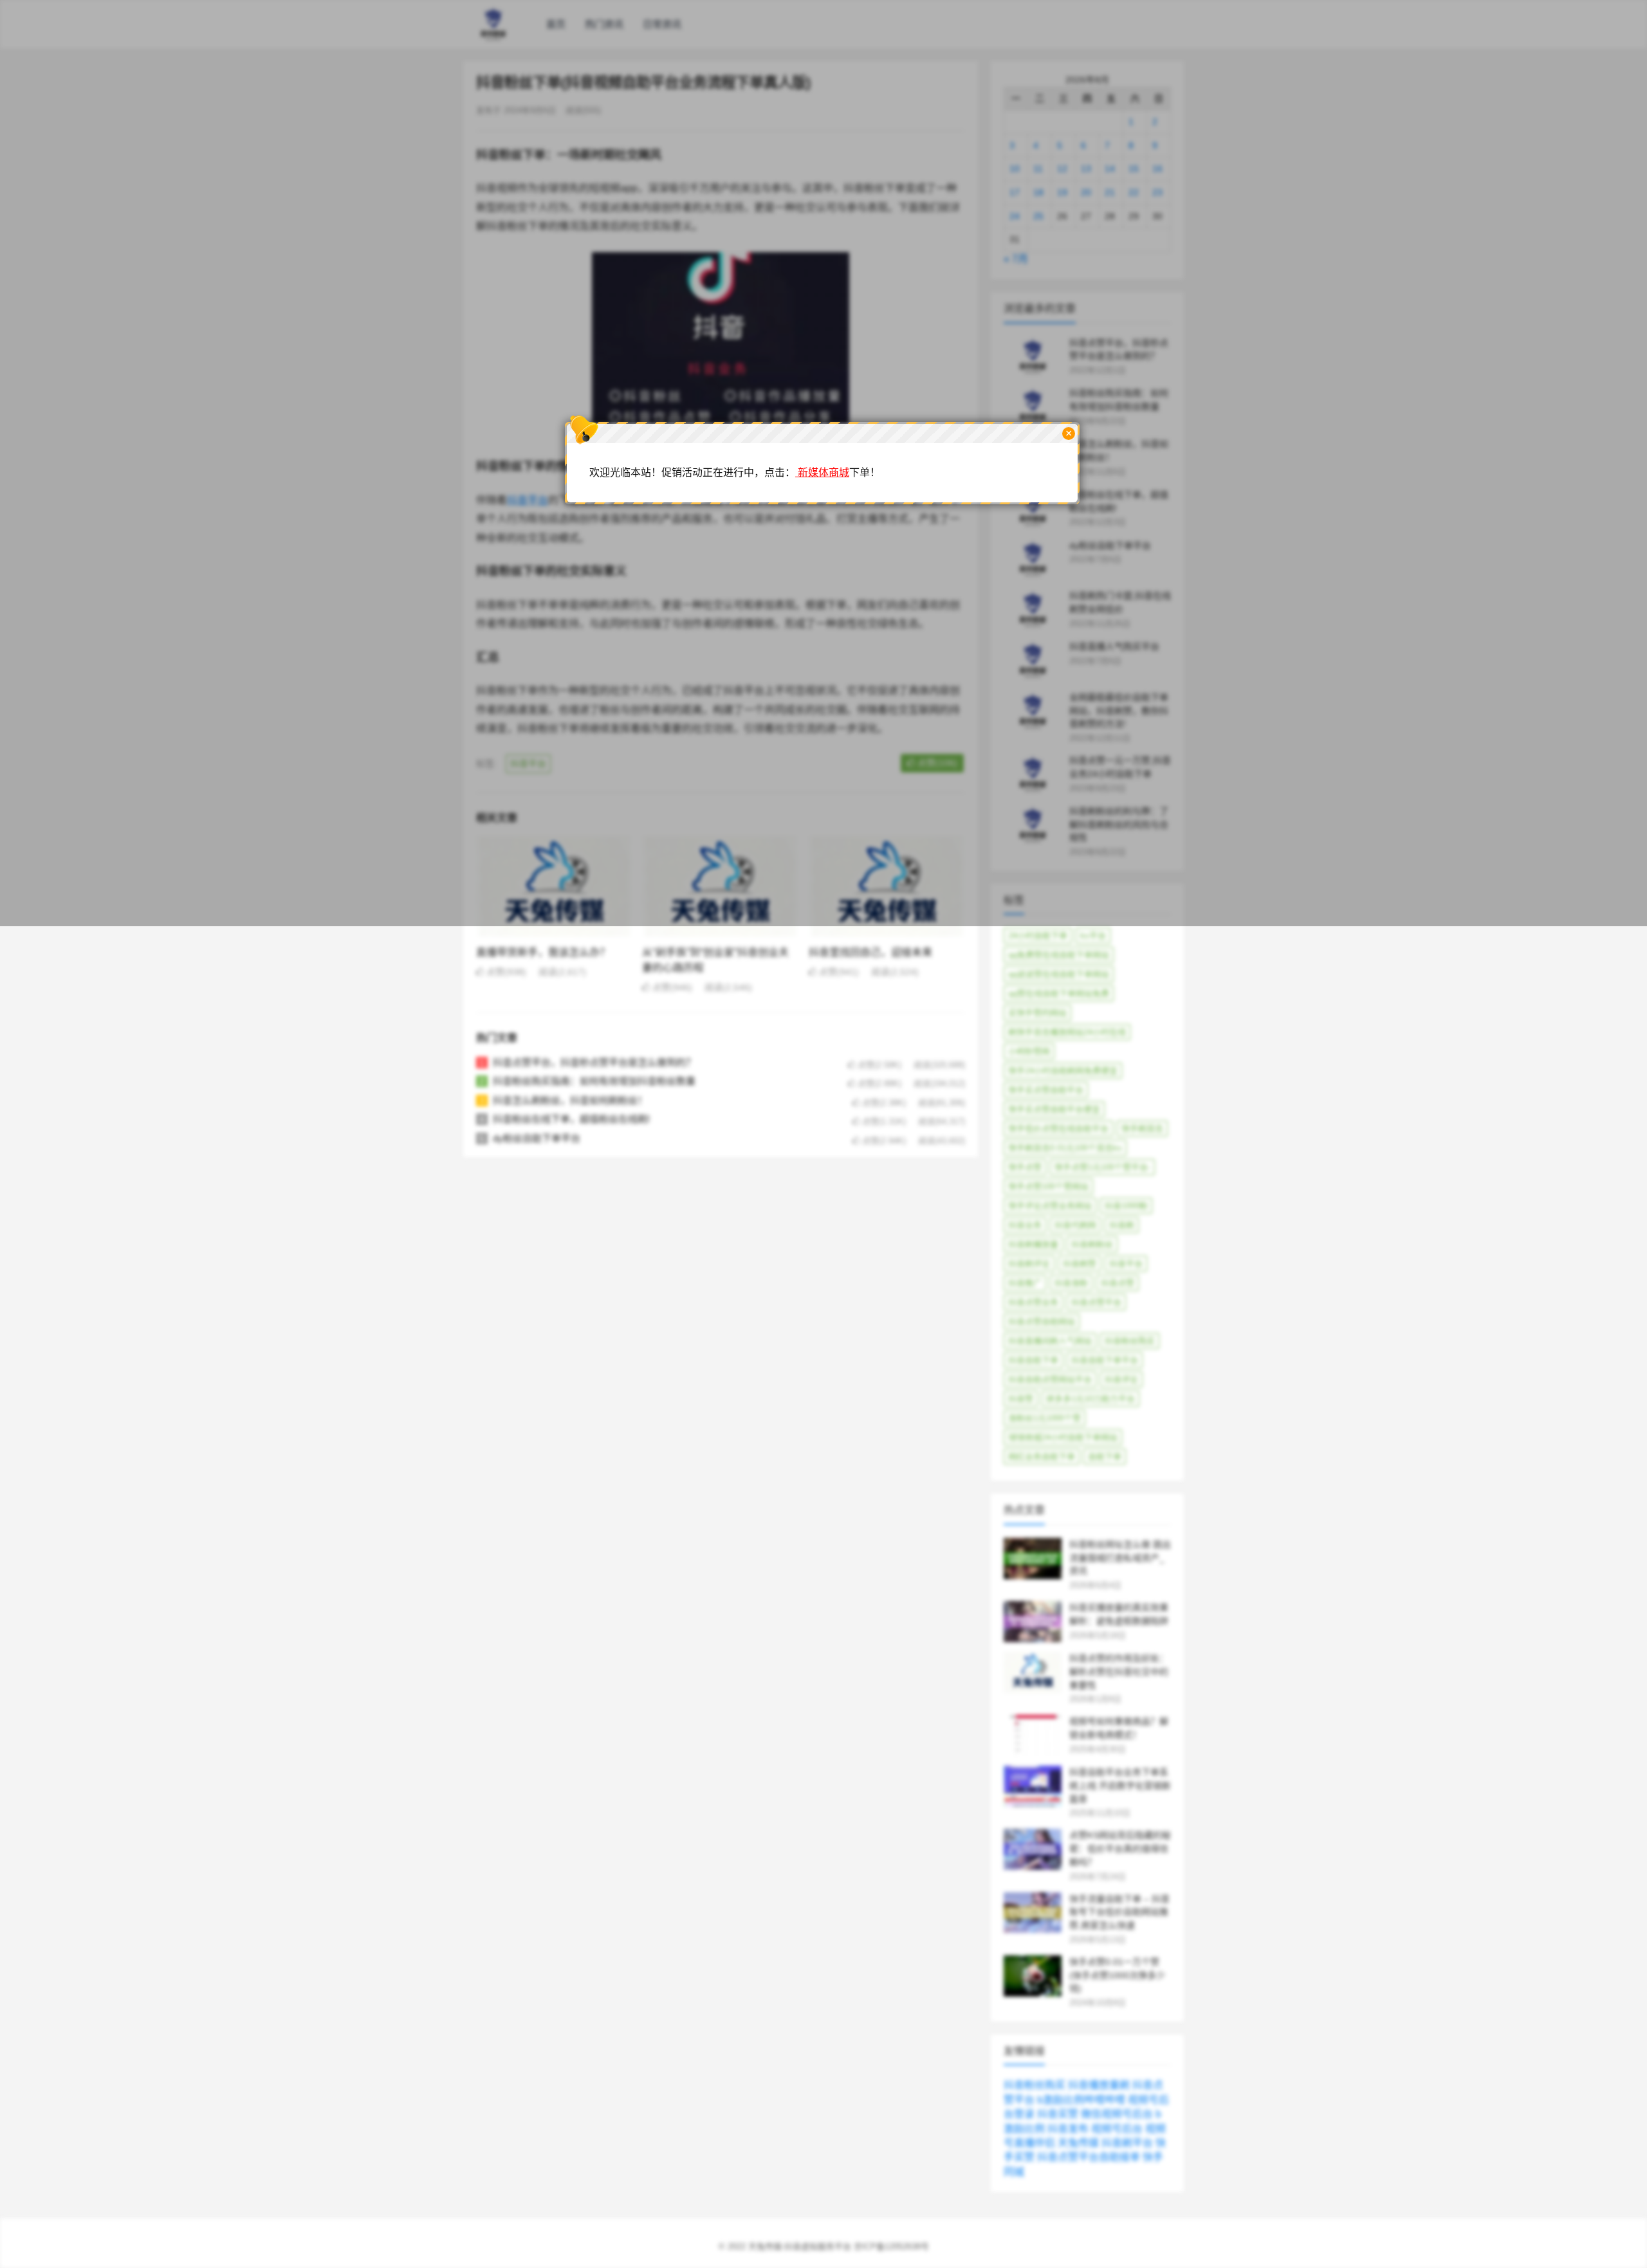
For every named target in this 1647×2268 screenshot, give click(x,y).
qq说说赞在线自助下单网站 (1059, 974)
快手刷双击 (1142, 1129)
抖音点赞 (1118, 1283)
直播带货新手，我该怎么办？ (543, 952)
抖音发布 (1068, 2129)
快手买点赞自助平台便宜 (1054, 1109)
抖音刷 (1122, 1225)
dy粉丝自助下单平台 (537, 1138)
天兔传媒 (1078, 2143)
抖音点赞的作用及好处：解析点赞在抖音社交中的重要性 (1119, 1672)
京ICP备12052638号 (891, 2246)
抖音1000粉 (1126, 1206)
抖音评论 (1121, 1379)
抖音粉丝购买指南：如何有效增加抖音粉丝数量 (594, 1081)
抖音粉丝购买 (1130, 1341)
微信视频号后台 (1117, 2114)
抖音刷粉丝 (1092, 1244)
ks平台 (1093, 936)
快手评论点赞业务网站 (1050, 1206)
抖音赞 (1021, 1399)
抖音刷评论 (1029, 1264)
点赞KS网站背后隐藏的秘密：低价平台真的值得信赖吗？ (1120, 1849)
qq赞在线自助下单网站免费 (1059, 993)
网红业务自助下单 (1042, 1457)
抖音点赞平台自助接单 (1089, 2157)
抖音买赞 (1058, 2114)
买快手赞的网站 (1037, 1013)
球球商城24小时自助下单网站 (1063, 1437)
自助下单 (1105, 1457)
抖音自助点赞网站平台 (1050, 1379)
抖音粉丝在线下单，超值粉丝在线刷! (571, 1119)
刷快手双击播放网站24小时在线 (1067, 1032)
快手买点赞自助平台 (1046, 1090)
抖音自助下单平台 (1105, 1360)
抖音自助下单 (1033, 1360)
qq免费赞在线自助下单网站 (1059, 955)
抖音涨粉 (1071, 1283)
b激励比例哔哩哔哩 (1081, 2100)
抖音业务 (1025, 1225)
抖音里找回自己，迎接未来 (870, 952)
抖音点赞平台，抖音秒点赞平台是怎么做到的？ (594, 1062)
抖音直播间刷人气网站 (1050, 1341)
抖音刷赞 (1080, 1264)
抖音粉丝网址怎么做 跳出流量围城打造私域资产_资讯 (1120, 1558)
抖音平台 (1126, 1264)
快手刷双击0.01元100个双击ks (1065, 1148)
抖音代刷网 (1075, 1225)
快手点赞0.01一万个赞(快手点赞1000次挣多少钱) (1117, 1975)
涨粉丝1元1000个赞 (1044, 1418)
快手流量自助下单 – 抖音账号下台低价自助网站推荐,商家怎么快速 (1119, 1912)
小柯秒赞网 (1029, 1051)
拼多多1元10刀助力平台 (1090, 1399)
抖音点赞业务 (1033, 1302)
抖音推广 (1025, 1283)
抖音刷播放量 (1033, 1244)
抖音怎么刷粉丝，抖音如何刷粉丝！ (570, 1100)
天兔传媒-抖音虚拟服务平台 (800, 2246)
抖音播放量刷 (1099, 2085)
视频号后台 (1117, 2129)
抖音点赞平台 (1096, 1302)
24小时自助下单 (1038, 936)
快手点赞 (1025, 1167)
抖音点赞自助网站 (1042, 1321)
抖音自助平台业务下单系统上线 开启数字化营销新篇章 (1120, 1786)
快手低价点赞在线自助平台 (1058, 1129)
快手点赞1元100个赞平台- (1102, 1167)
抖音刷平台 (1127, 2143)
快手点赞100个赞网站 (1048, 1186)
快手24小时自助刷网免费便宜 (1063, 1071)
